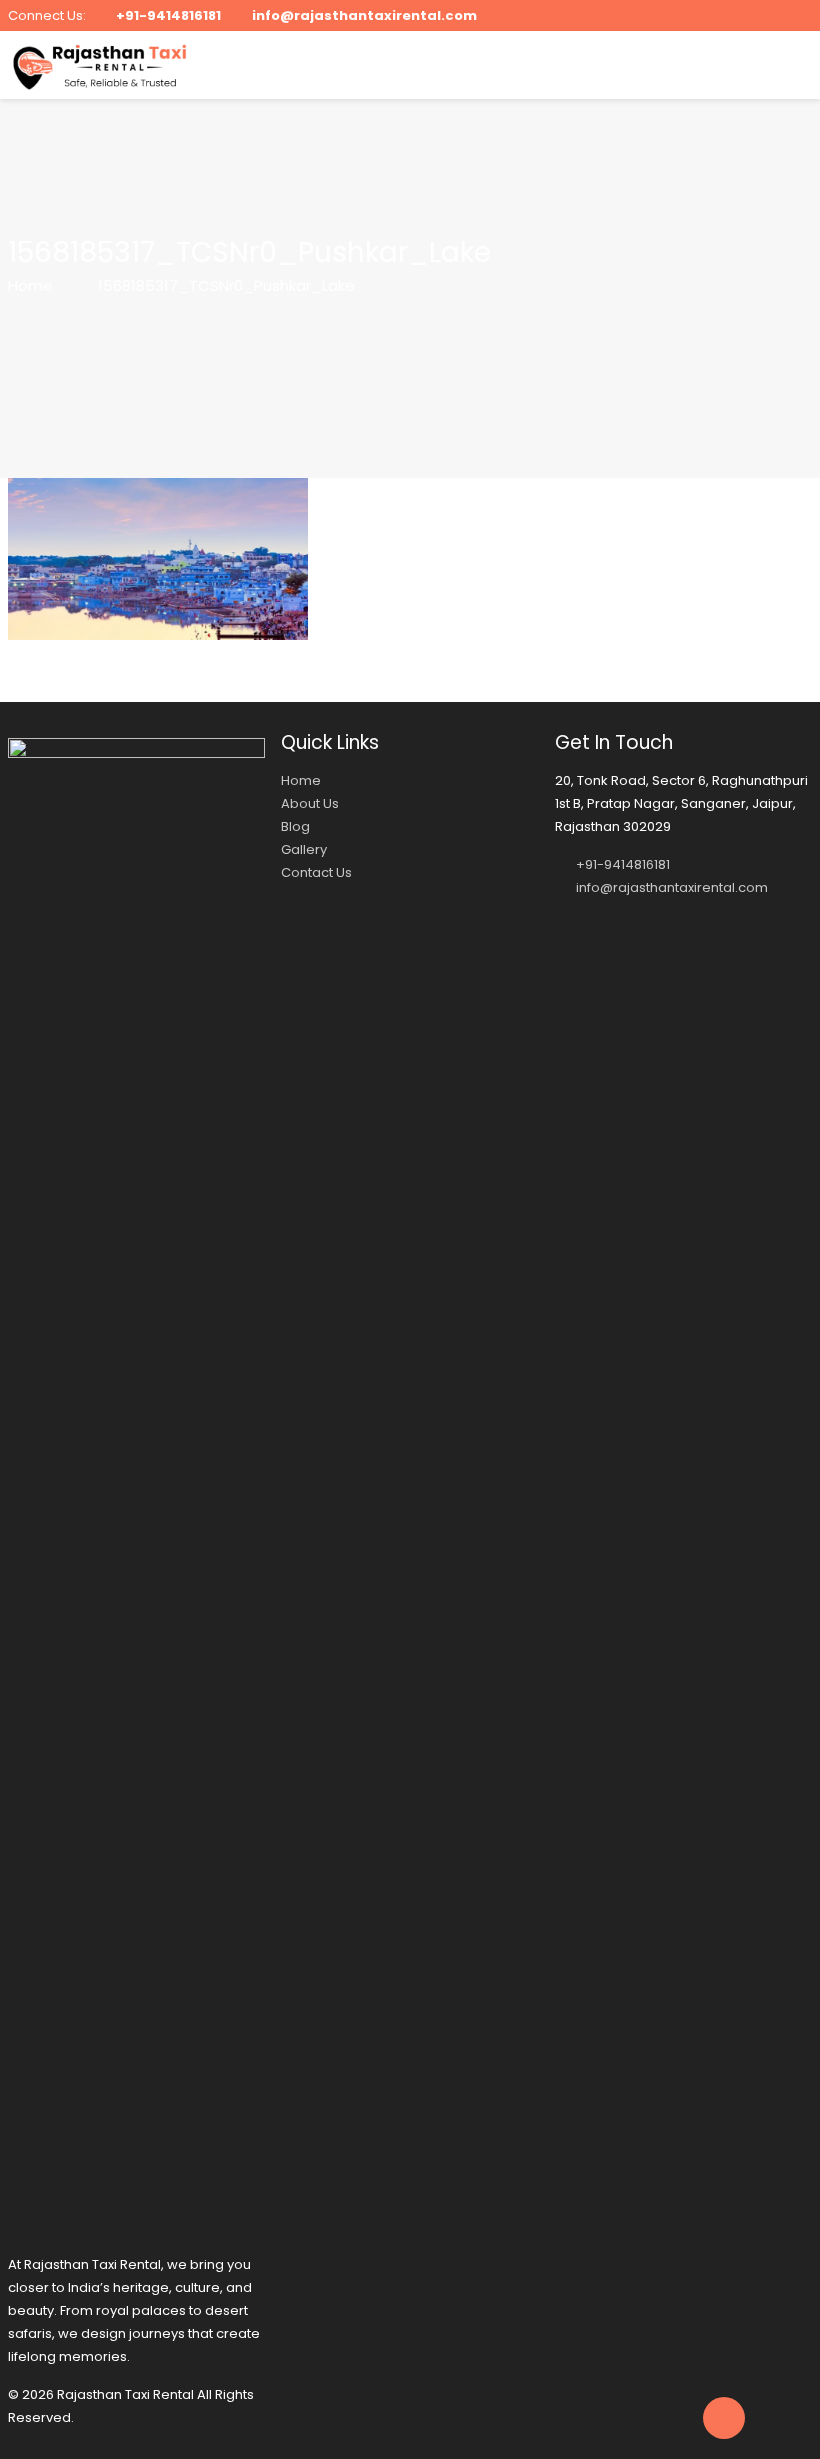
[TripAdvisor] (801, 14)
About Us (310, 803)
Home (30, 285)
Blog (295, 826)
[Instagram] (774, 14)
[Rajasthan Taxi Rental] (100, 65)
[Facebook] (747, 14)
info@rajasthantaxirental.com (364, 15)
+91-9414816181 (168, 15)
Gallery (304, 849)
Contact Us (316, 872)
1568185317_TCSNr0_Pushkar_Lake (226, 285)
